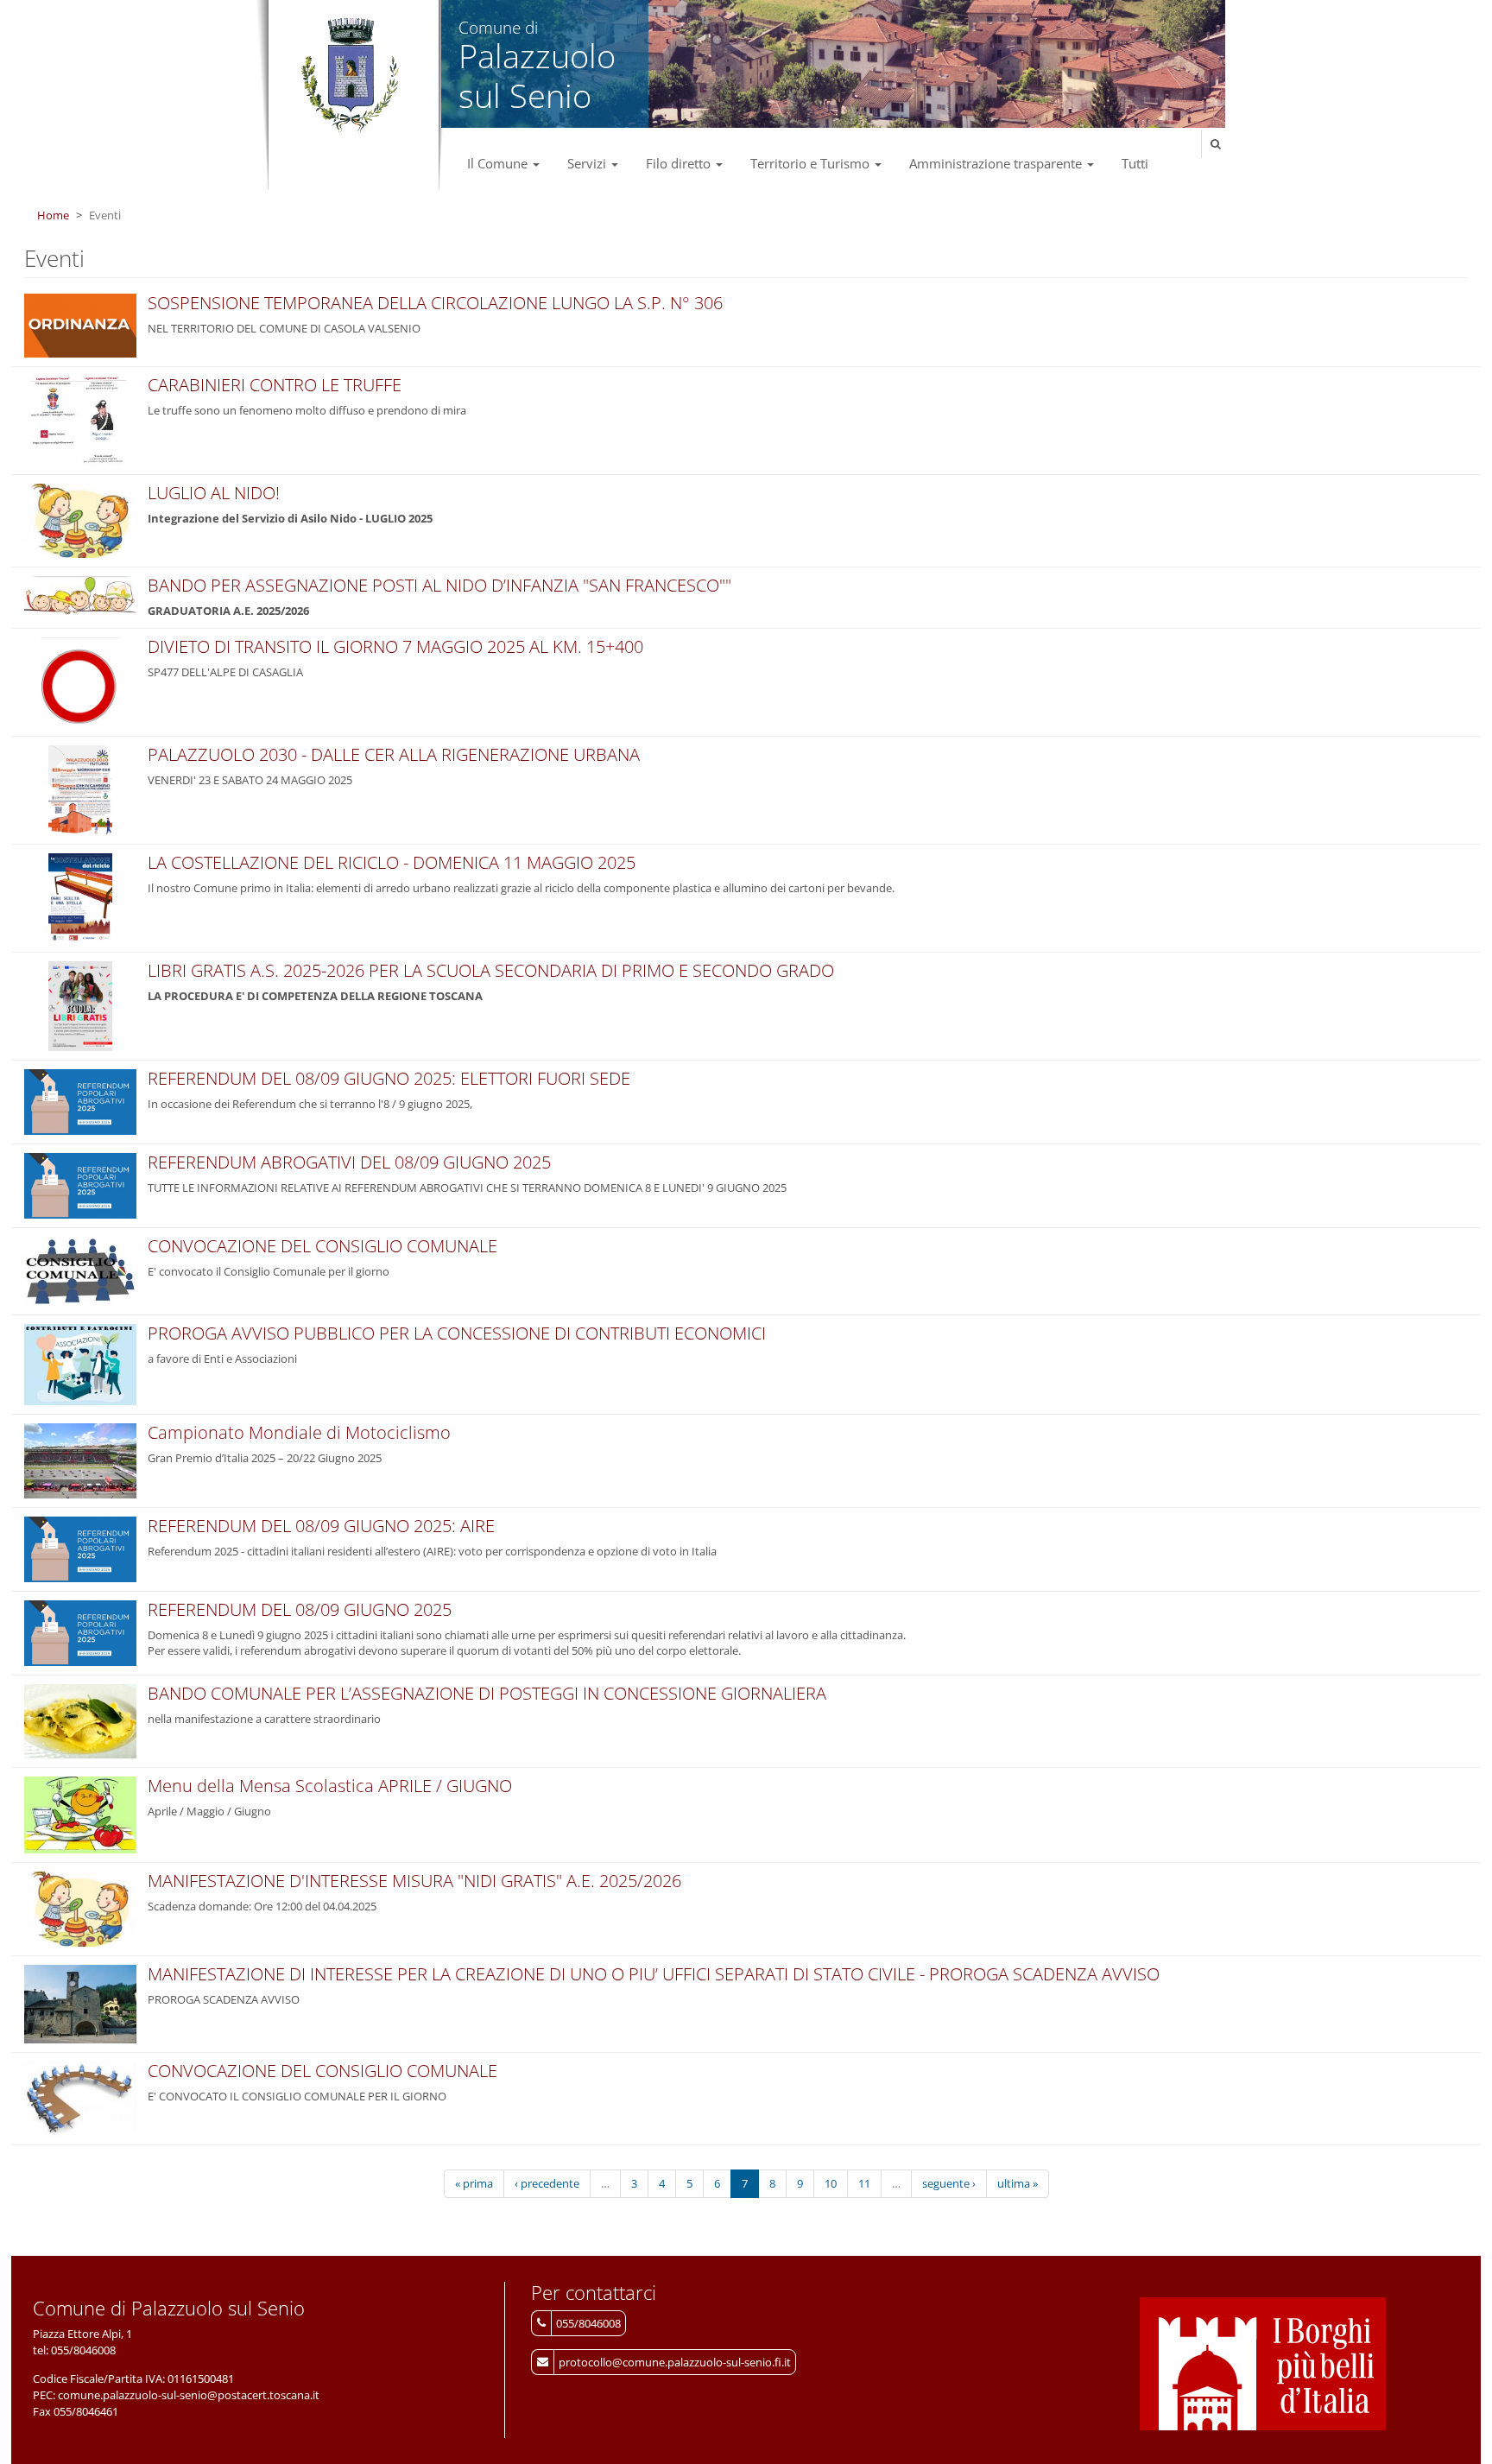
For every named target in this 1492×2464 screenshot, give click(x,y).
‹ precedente (547, 2183)
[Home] (349, 76)
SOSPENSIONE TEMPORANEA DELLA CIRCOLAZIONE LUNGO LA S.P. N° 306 (435, 303)
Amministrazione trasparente (997, 163)
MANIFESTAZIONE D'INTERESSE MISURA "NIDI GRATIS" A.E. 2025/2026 (414, 1881)
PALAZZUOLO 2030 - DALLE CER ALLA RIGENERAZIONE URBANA (394, 754)
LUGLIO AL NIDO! (214, 493)
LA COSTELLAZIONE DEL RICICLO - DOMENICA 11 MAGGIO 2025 (392, 862)
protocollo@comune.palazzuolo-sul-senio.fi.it (675, 2362)
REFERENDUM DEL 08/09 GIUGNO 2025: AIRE (321, 1526)
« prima (474, 2183)
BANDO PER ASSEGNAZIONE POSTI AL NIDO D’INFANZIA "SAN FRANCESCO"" (439, 585)
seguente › (949, 2183)
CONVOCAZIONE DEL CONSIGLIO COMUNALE (322, 1246)
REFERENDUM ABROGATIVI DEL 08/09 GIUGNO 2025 (349, 1162)
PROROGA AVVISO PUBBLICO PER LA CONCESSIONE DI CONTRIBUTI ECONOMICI (457, 1333)
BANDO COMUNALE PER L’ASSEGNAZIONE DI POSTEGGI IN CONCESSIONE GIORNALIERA (487, 1693)
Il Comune (499, 163)
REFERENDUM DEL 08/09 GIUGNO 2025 (300, 1609)
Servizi (588, 163)
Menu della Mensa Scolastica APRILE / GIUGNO (330, 1786)
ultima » (1018, 2183)
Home (53, 215)
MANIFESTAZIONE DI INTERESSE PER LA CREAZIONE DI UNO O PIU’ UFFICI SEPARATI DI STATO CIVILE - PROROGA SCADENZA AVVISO (654, 1974)
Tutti (1135, 163)
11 (864, 2183)
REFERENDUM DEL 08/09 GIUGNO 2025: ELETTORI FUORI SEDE (389, 1078)
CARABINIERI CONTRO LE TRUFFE (275, 385)
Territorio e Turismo (812, 163)
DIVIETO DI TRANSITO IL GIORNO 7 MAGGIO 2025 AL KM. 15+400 (395, 646)
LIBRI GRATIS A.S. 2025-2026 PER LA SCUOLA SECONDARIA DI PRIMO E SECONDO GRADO (491, 970)
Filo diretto (680, 163)
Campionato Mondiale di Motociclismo (299, 1432)
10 (831, 2183)
